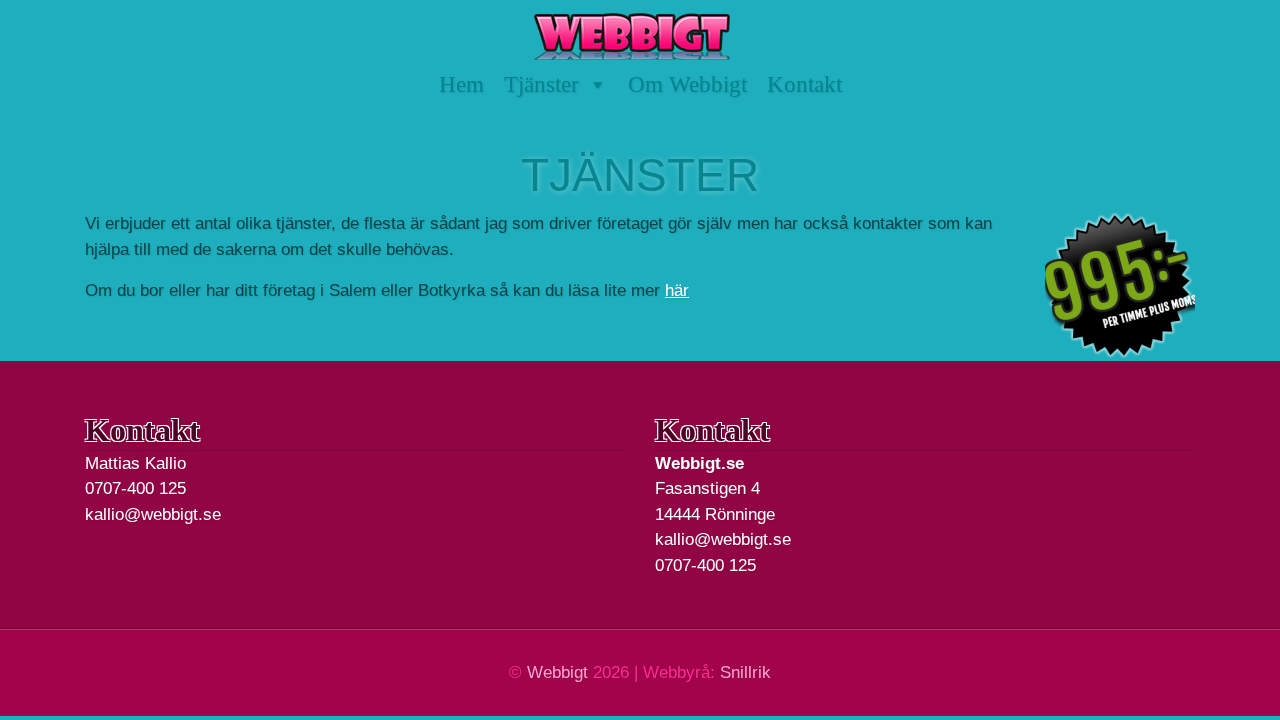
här (677, 290)
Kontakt (804, 84)
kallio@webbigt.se (153, 514)
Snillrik (745, 672)
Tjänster (541, 84)
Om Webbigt (687, 84)
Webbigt (557, 672)
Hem (461, 84)
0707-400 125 (135, 488)
